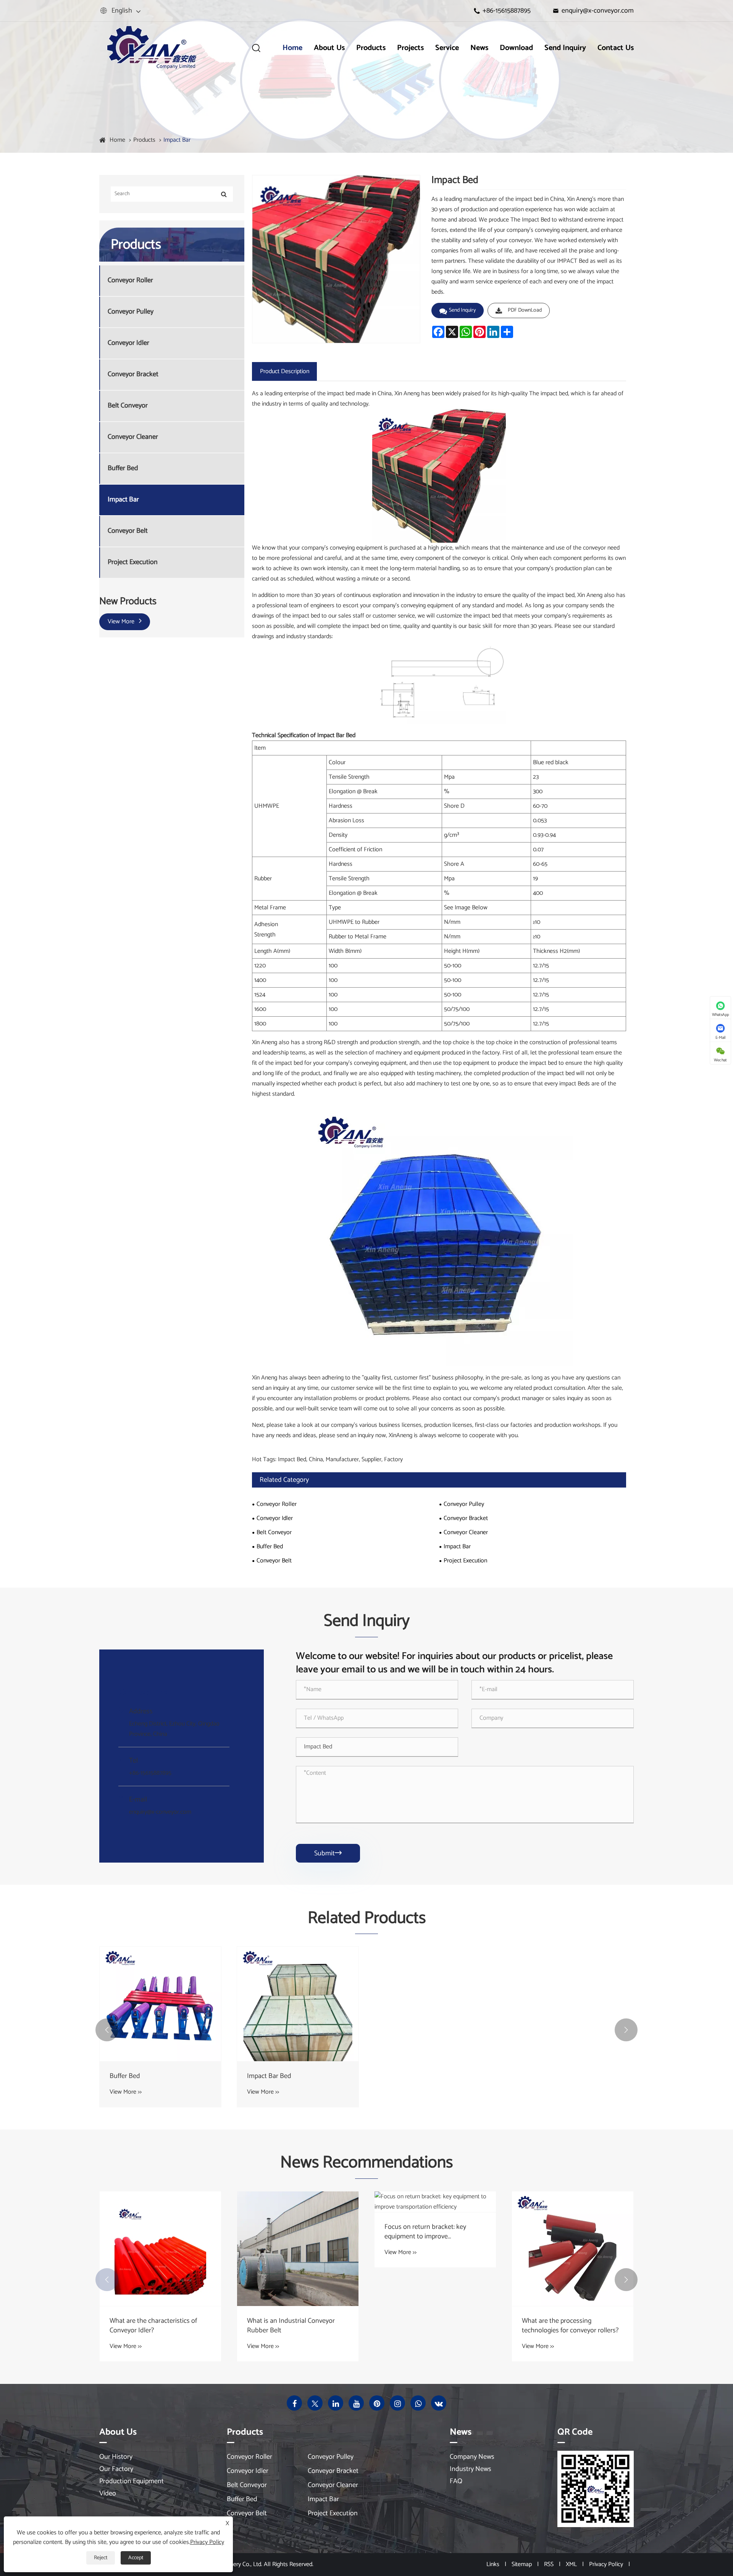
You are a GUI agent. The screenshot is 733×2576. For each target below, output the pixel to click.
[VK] (439, 2403)
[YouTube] (356, 2403)
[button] (107, 2030)
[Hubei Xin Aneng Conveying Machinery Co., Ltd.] (151, 48)
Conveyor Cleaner (133, 437)
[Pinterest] (377, 2403)
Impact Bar (177, 140)
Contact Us (616, 48)
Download (516, 48)
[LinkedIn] (336, 2403)
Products (371, 48)
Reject (101, 2558)
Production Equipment (132, 2481)
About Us (329, 48)
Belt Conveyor (128, 406)
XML (571, 2564)
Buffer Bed (123, 468)
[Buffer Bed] (160, 2004)
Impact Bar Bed (269, 2076)
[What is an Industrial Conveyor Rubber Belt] (298, 2249)
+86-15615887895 (507, 11)
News (479, 48)
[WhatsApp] (418, 2403)
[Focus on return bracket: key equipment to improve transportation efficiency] (435, 2202)
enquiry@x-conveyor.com (598, 11)
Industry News (471, 2469)
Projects (410, 48)
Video (108, 2494)
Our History (116, 2457)
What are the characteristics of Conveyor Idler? (153, 2326)
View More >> (126, 2092)
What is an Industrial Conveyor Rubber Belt (291, 2326)
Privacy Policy (606, 2564)
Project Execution (133, 562)
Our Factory (116, 2469)
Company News (472, 2457)
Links (493, 2564)
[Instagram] (397, 2403)
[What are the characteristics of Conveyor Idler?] (160, 2249)
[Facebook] (294, 2403)
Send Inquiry (565, 48)
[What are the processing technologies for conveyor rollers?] (573, 2249)
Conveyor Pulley (131, 312)
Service (447, 48)
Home (292, 48)
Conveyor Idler (128, 343)
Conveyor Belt (128, 531)
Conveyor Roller (130, 281)
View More (122, 622)
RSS (549, 2564)
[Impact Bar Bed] (298, 2004)
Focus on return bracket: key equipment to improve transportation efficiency (425, 2232)
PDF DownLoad (525, 310)
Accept (136, 2558)
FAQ (456, 2481)
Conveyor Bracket (133, 374)
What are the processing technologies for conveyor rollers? (570, 2326)
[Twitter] (315, 2403)
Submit (328, 1853)
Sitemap (522, 2564)
